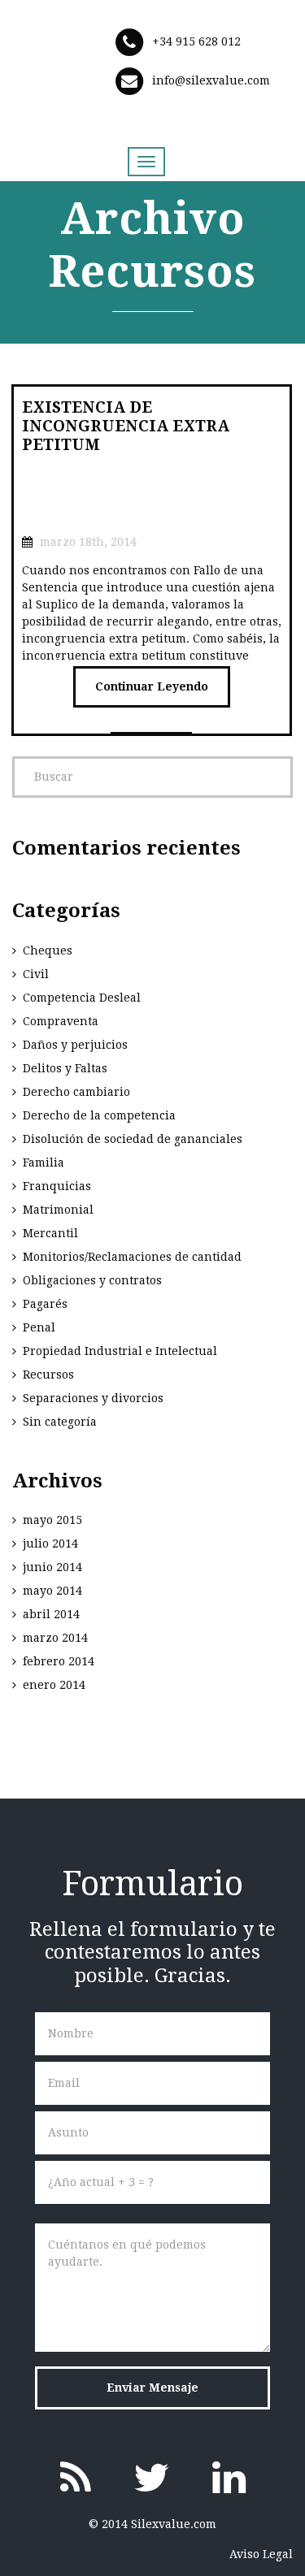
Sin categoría (60, 1422)
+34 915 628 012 (196, 41)
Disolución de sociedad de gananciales (133, 1139)
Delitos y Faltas (65, 1068)
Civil (36, 974)
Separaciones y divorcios (93, 1398)
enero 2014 (54, 1685)
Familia (44, 1162)
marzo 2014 (55, 1638)
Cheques (48, 950)
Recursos (48, 1375)
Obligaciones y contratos (92, 1280)
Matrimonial (58, 1210)
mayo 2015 (52, 1520)
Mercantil (50, 1233)
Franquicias (57, 1186)
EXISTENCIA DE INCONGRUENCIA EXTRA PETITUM (126, 426)
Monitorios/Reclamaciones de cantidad (132, 1257)
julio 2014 (50, 1543)
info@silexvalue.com (211, 80)
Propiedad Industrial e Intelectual (120, 1351)
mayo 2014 (52, 1591)
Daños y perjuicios (75, 1045)
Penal (39, 1327)
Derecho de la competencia (99, 1115)
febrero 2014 (59, 1661)
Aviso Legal (261, 2554)
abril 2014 (51, 1614)
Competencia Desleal (82, 998)
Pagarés (45, 1304)
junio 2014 (52, 1567)
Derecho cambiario (76, 1092)
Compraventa (61, 1021)
